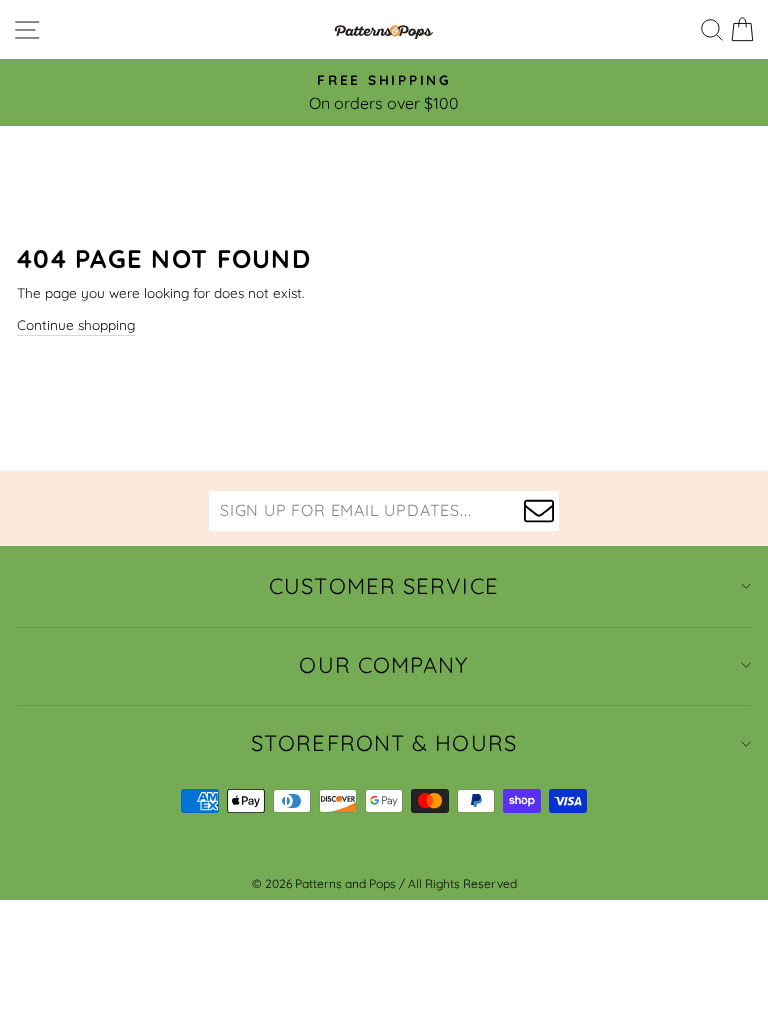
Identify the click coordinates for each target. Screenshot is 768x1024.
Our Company (383, 665)
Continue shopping (76, 324)
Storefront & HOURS (384, 743)
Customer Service (384, 586)
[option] (384, 92)
